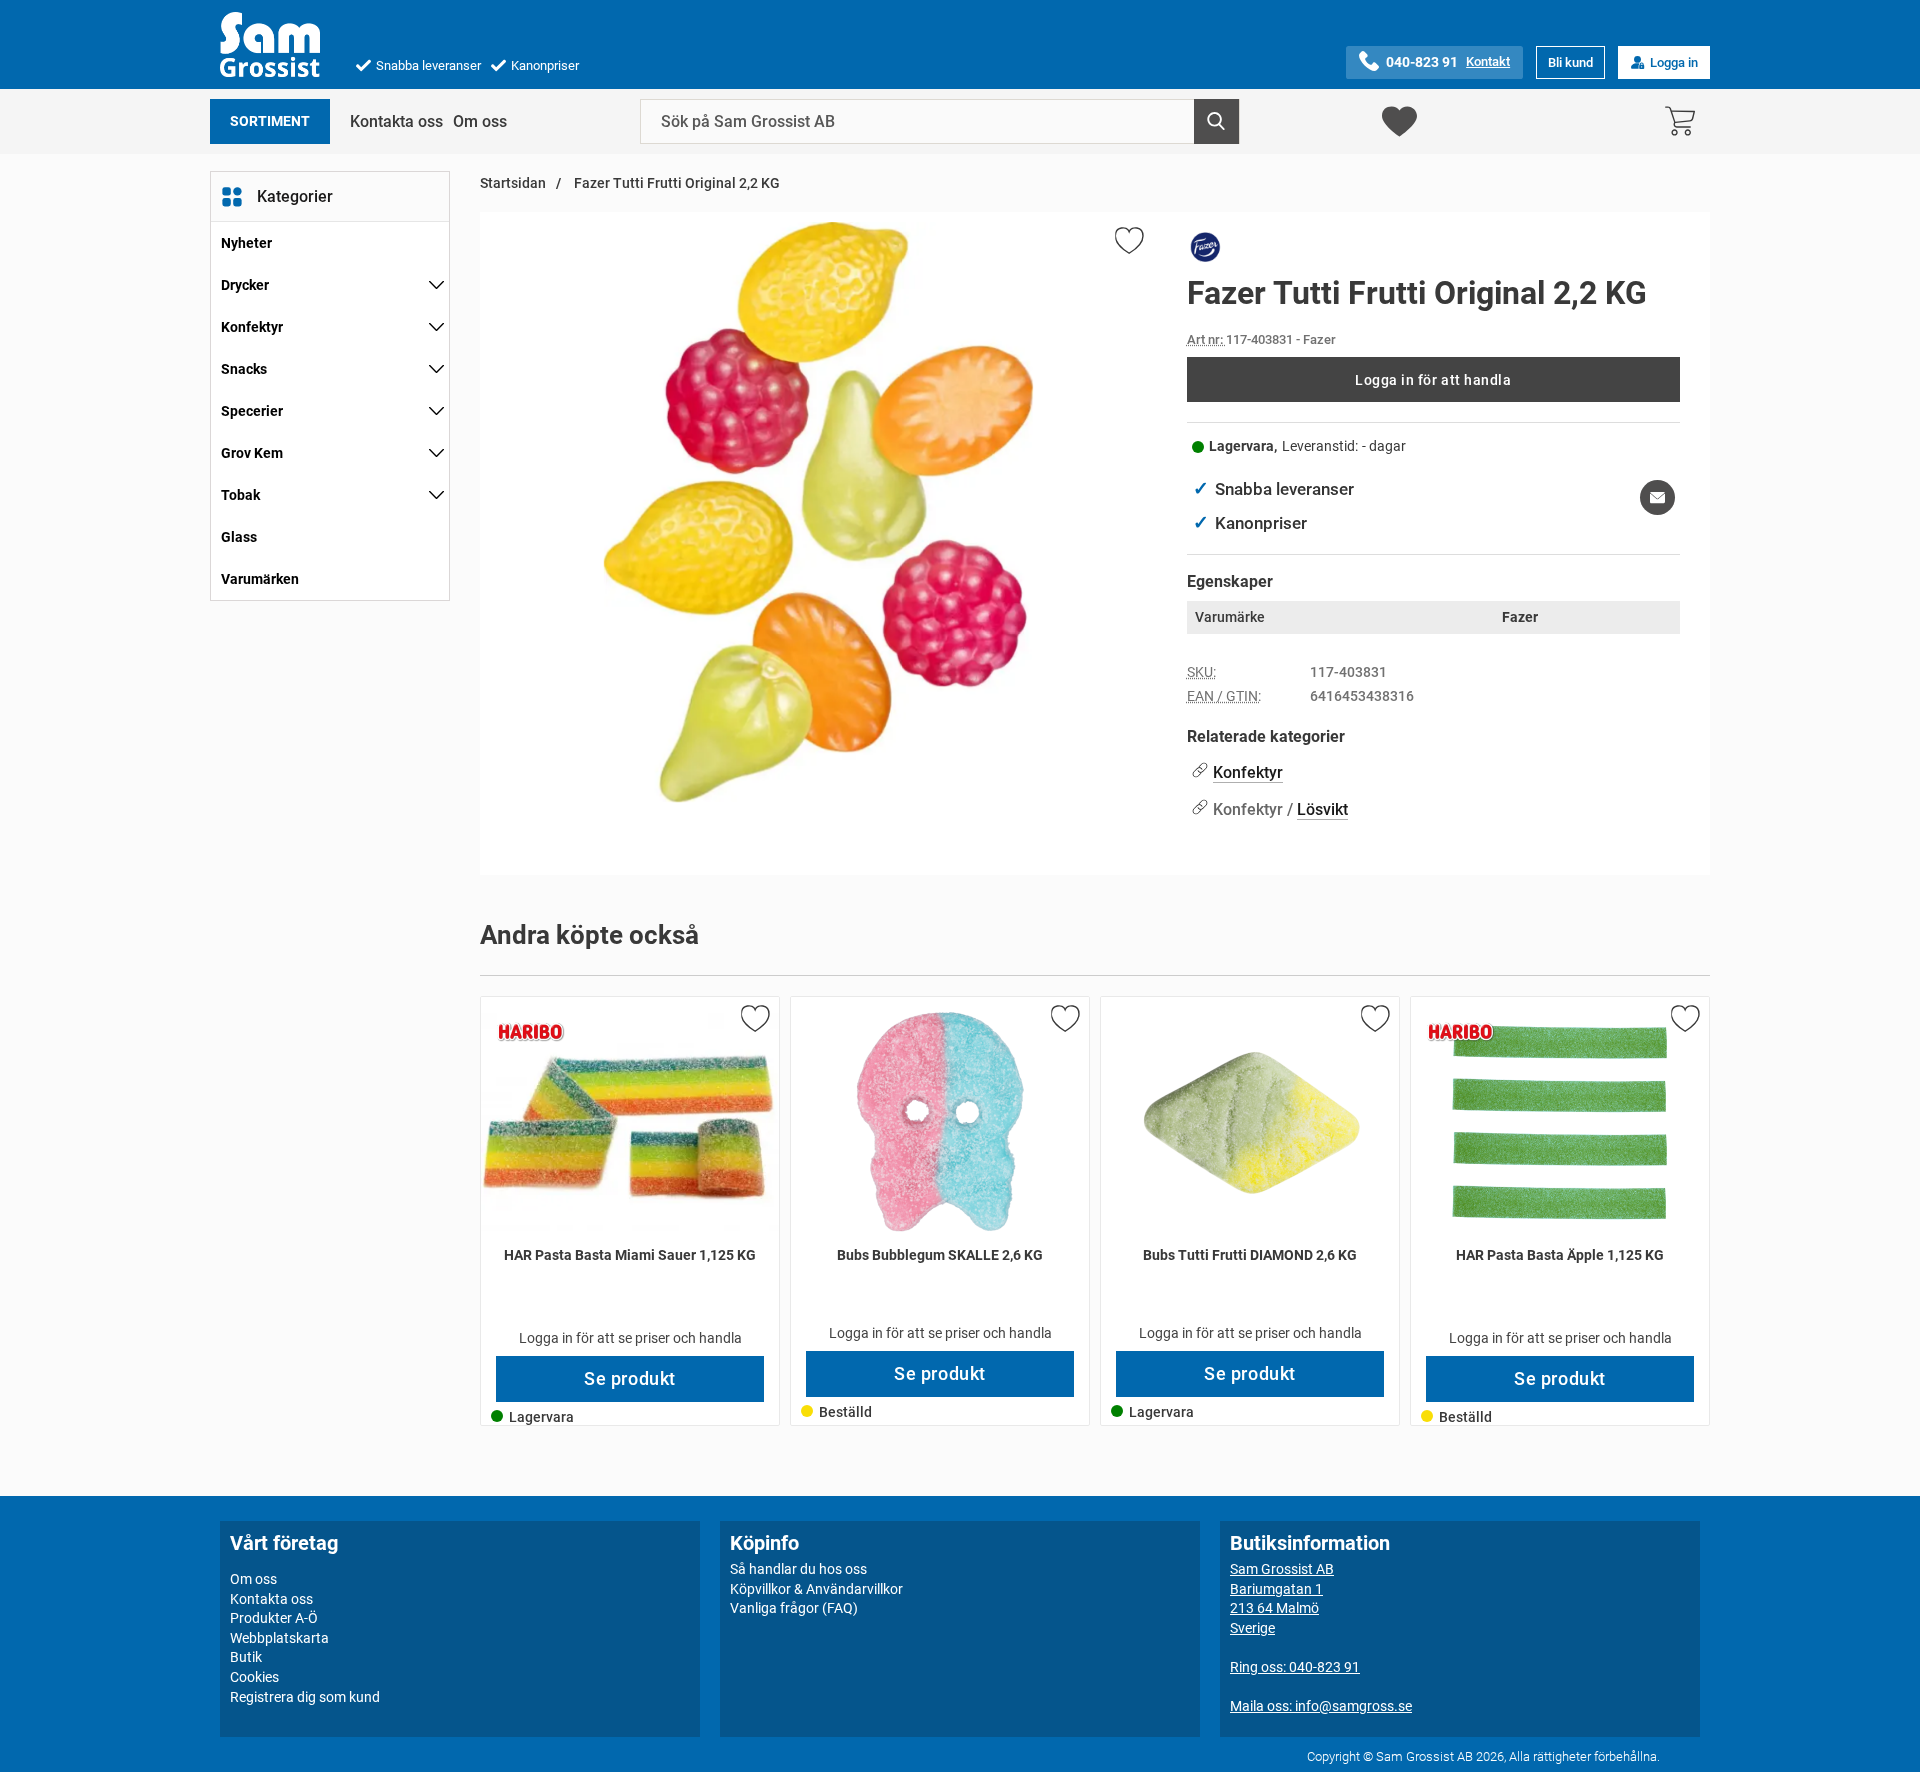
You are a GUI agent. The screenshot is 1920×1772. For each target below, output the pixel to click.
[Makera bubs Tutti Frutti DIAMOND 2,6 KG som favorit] (1374, 1022)
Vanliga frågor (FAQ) (794, 1608)
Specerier (252, 411)
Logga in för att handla (1433, 380)
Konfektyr (252, 327)
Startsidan (513, 183)
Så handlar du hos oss (798, 1569)
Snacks (244, 369)
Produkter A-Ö (274, 1618)
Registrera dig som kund (305, 1696)
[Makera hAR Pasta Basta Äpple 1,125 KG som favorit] (1684, 1022)
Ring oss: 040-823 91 (1295, 1667)
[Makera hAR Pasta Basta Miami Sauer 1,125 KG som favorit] (754, 1022)
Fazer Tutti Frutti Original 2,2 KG (675, 183)
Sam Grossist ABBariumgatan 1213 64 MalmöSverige (1282, 1598)
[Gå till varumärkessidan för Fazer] (1206, 251)
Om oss (480, 121)
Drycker (245, 285)
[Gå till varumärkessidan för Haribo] (531, 1032)
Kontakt (1488, 61)
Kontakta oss (396, 121)
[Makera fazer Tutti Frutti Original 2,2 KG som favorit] (1128, 244)
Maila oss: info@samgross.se (1321, 1706)
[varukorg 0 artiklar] (1685, 121)
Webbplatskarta (279, 1638)
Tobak (240, 495)
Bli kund (1570, 62)
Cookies (254, 1677)
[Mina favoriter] (1399, 121)
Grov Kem (252, 453)
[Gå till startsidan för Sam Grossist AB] (270, 44)
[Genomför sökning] (1216, 121)
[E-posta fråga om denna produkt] (1657, 497)
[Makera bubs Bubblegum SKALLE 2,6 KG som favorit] (1064, 1022)
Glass (239, 537)
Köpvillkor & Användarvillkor (816, 1588)
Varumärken (260, 579)
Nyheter (246, 243)
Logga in (1674, 62)
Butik (246, 1657)
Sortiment (270, 121)
